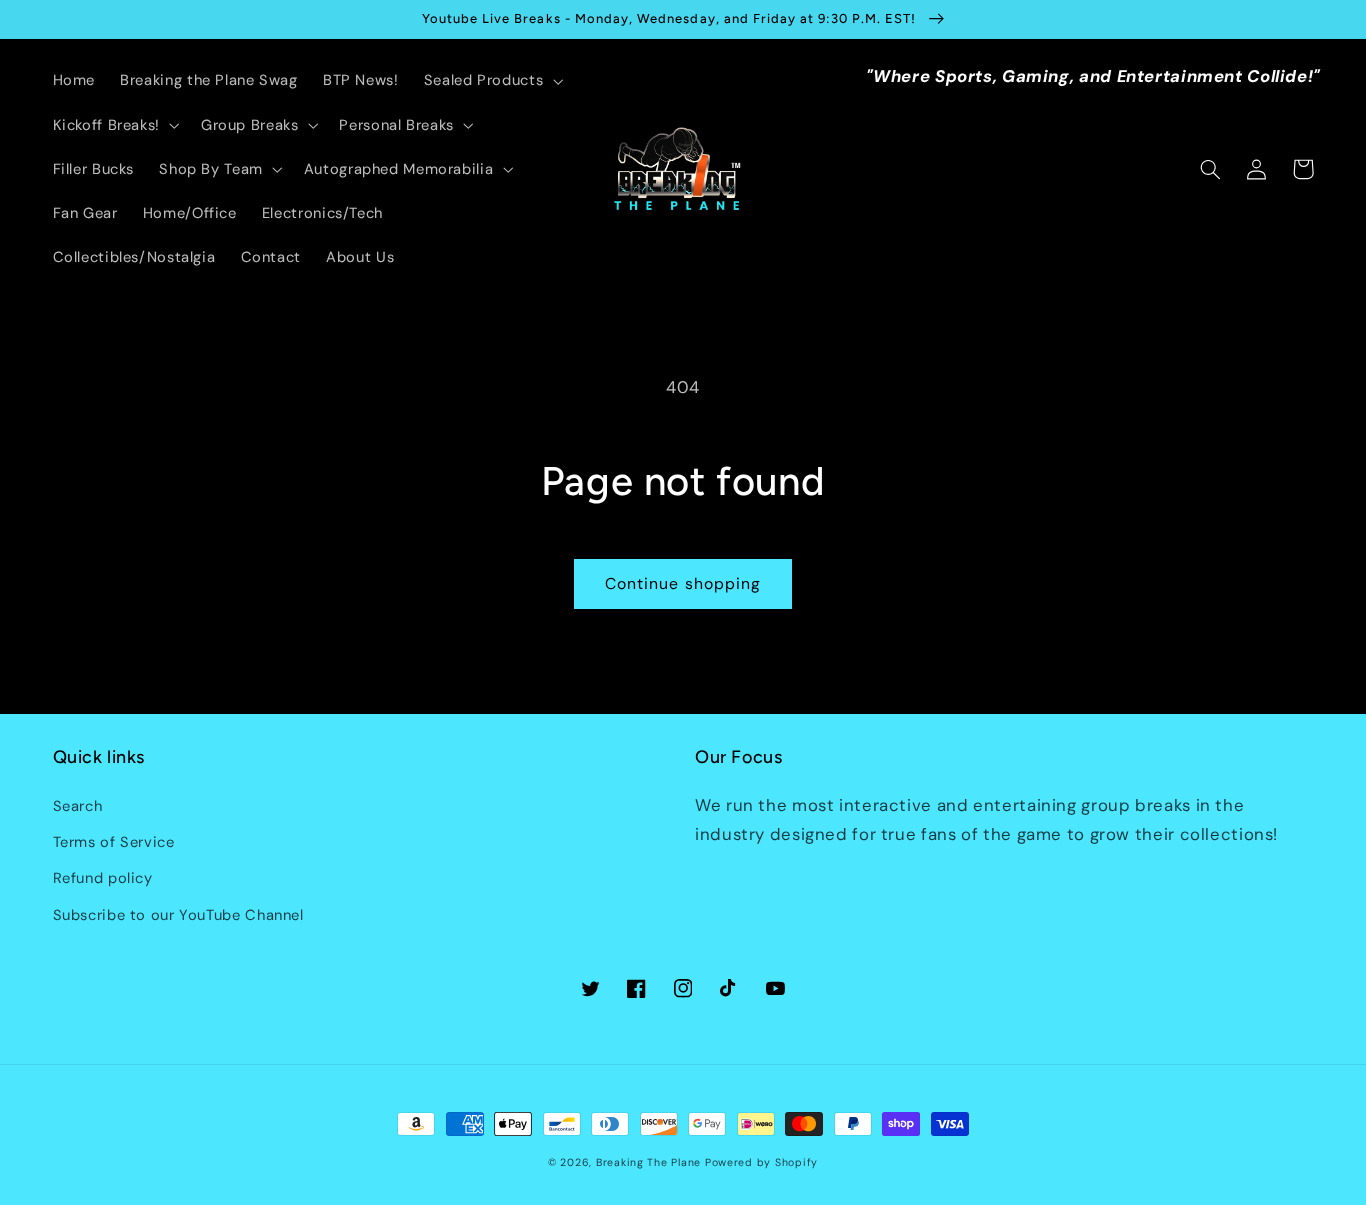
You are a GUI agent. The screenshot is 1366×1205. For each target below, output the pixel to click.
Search (78, 806)
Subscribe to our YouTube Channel (178, 915)
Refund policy (103, 878)
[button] (491, 81)
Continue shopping (683, 583)
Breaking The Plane (648, 1162)
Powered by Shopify (761, 1162)
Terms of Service (114, 842)
